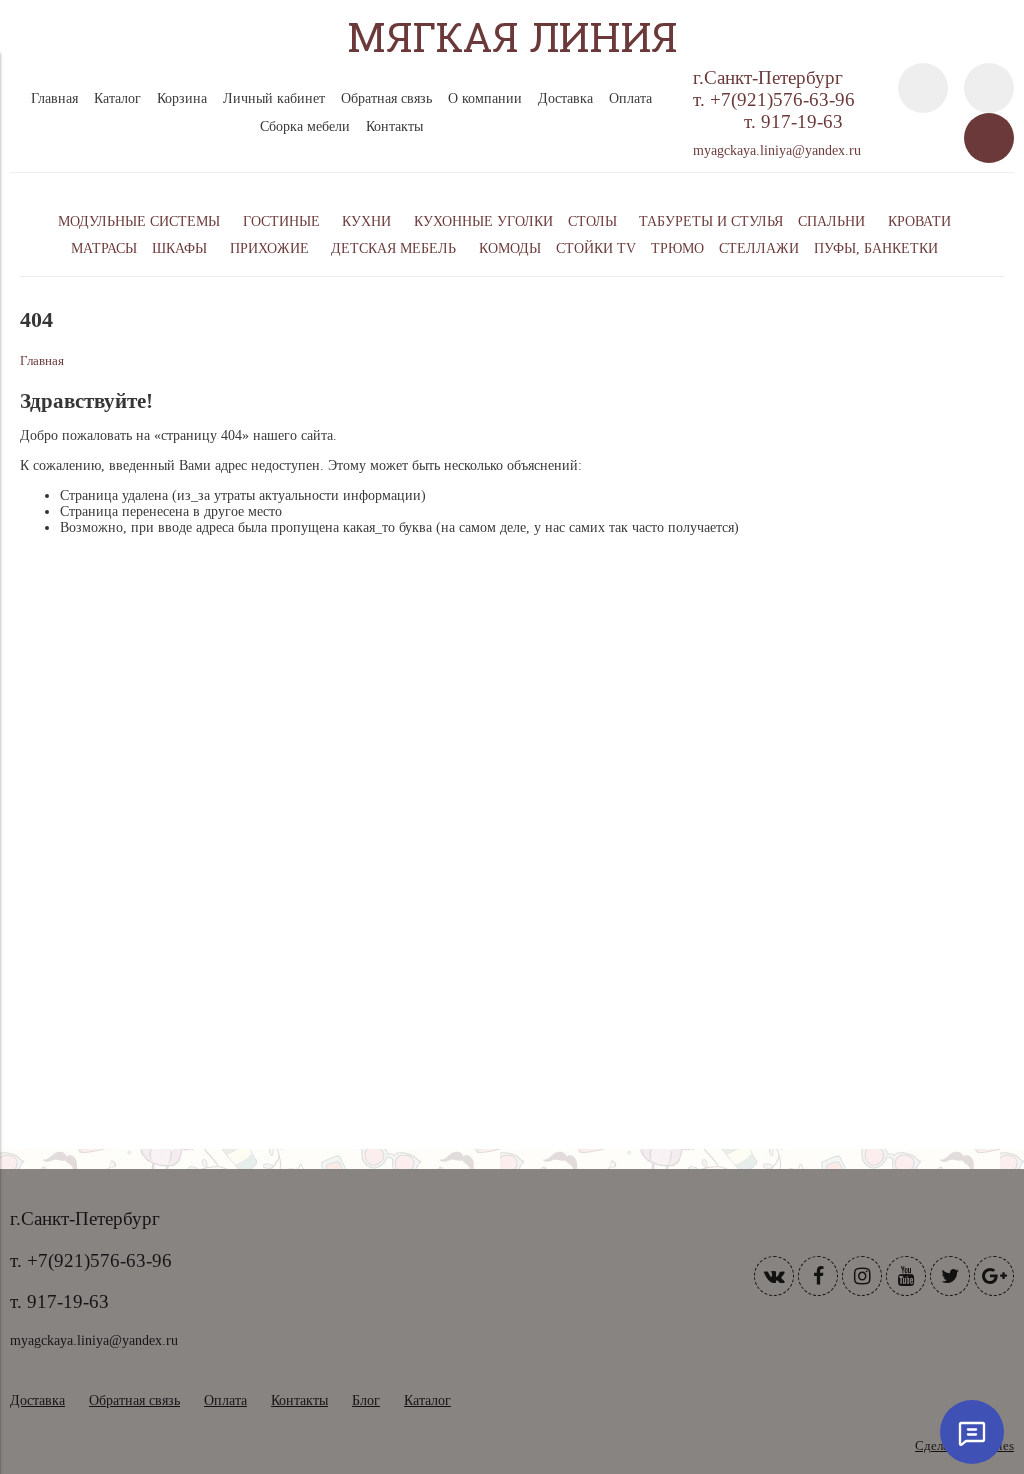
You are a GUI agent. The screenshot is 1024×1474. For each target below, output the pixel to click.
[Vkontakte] (774, 1276)
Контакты (394, 126)
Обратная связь (386, 98)
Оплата (630, 98)
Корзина (182, 98)
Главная (54, 98)
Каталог (117, 98)
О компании (485, 98)
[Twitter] (950, 1276)
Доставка (565, 98)
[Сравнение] (989, 88)
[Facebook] (818, 1276)
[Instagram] (862, 1276)
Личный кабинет (274, 98)
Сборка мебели (305, 126)
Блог (366, 1400)
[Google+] (994, 1276)
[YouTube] (906, 1276)
